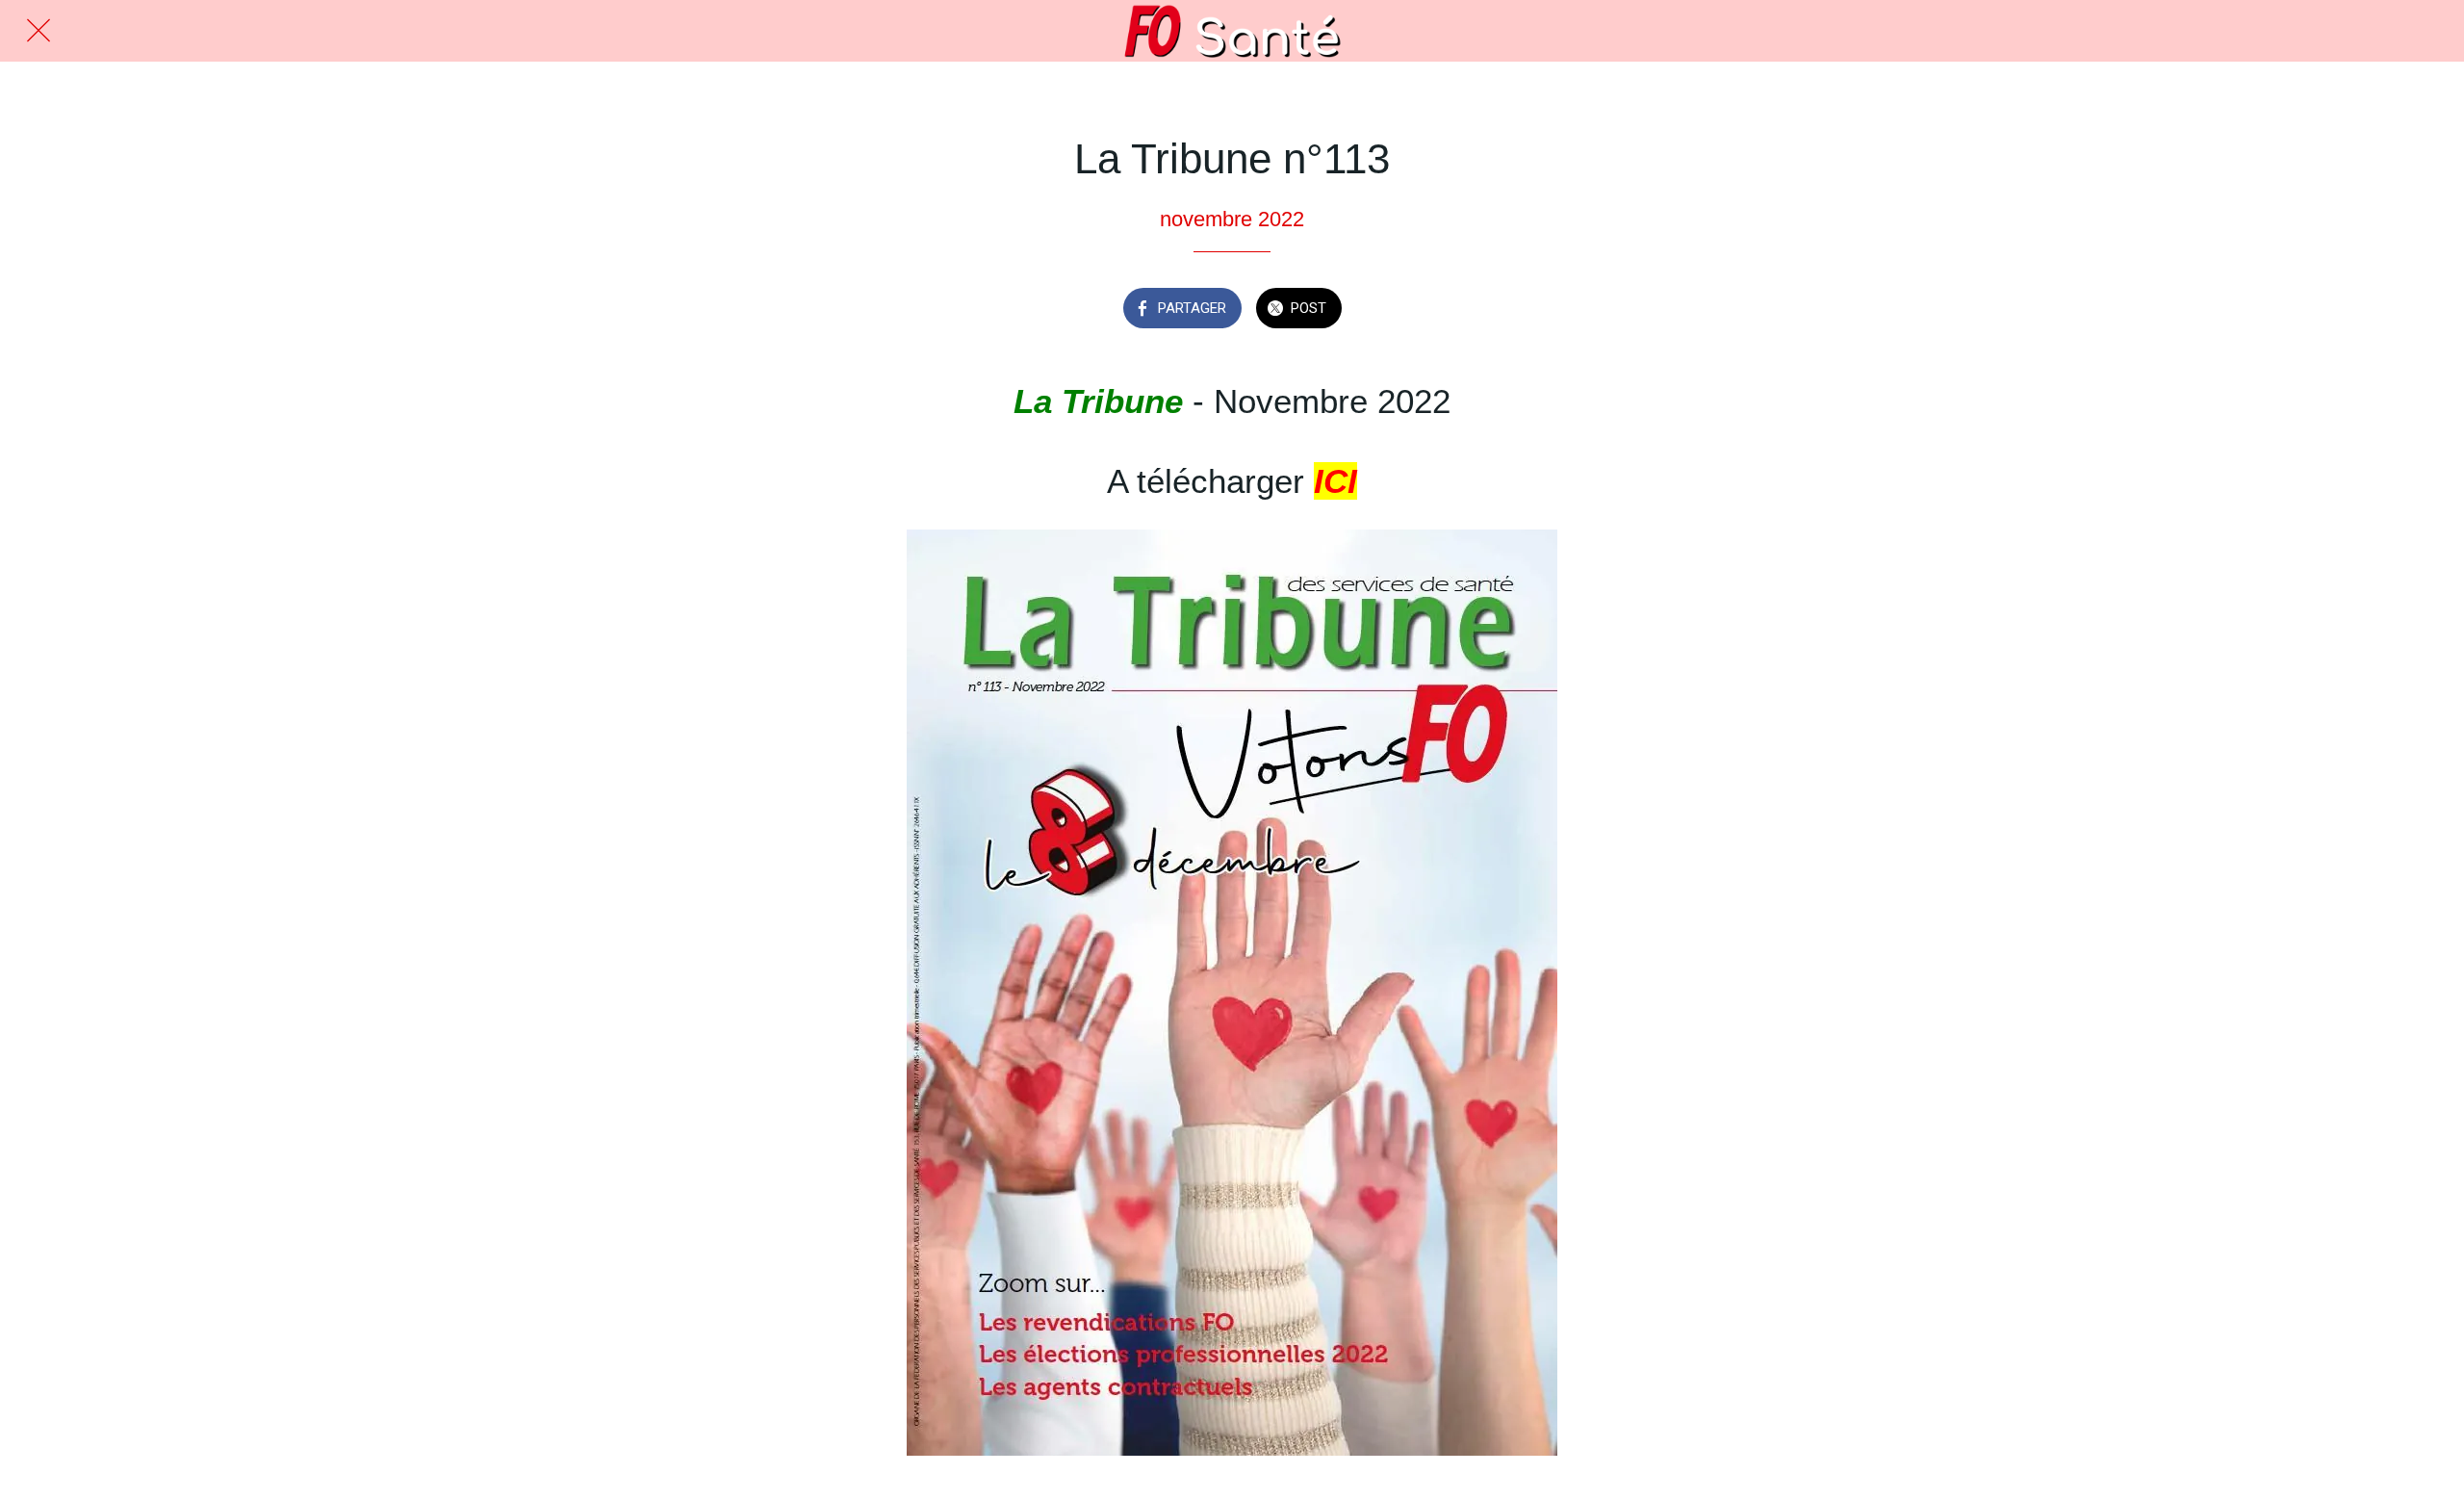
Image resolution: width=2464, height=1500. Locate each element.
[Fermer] (38, 31)
